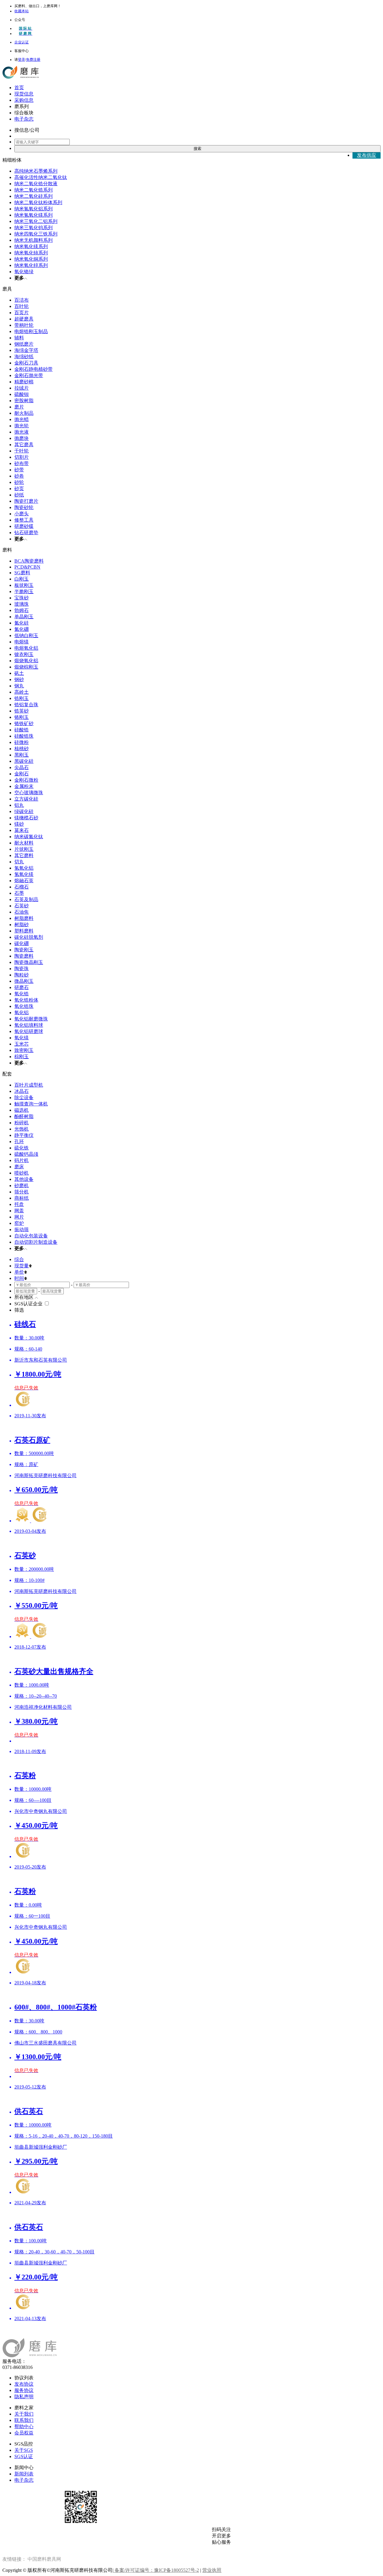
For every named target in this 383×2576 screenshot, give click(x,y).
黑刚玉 (22, 755)
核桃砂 (22, 749)
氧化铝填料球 (29, 1025)
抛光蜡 (22, 419)
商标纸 (22, 1198)
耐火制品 (24, 413)
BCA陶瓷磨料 (29, 561)
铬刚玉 (22, 717)
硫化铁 (22, 1148)
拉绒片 (22, 388)
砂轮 (19, 482)
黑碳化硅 (24, 761)
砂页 (19, 489)
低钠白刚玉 (26, 635)
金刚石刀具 (26, 363)
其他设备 (24, 1179)
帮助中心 (24, 2427)
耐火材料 (24, 843)
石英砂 (22, 906)
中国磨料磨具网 (44, 2559)
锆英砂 (22, 711)
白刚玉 (22, 579)
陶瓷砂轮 (24, 507)
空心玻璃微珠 (29, 793)
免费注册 (33, 60)
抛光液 (22, 432)
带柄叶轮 (24, 325)
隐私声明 (24, 2397)
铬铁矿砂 (24, 723)
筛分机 (22, 1192)
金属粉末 (24, 786)
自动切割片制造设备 (36, 1242)
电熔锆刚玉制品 (31, 331)
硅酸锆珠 (24, 736)
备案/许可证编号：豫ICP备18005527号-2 (156, 2570)
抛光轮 (22, 426)
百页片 (22, 313)
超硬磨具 (24, 319)
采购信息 (24, 100)
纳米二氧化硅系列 (34, 196)
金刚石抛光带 (29, 375)
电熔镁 (22, 642)
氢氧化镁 (24, 874)
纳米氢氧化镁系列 (34, 215)
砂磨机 (22, 1186)
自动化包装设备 (31, 1236)
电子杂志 (24, 119)
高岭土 (22, 692)
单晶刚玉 (24, 617)
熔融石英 (24, 881)
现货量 (22, 1266)
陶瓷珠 (22, 969)
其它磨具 (24, 445)
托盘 (19, 1204)
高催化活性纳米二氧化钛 (41, 177)
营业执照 (212, 2570)
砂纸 (19, 495)
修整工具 (24, 520)
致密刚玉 (24, 1050)
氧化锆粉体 (26, 1000)
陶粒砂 (22, 975)
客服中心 (22, 51)
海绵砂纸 (24, 357)
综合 (19, 1259)
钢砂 (19, 679)
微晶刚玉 (24, 981)
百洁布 (22, 300)
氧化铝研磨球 (29, 1031)
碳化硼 (22, 943)
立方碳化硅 (26, 799)
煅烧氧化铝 (26, 661)
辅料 (19, 338)
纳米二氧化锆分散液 (36, 184)
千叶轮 (22, 451)
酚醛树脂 (24, 1116)
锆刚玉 (22, 698)
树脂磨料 (24, 918)
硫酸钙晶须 (26, 1154)
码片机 (22, 1160)
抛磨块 (22, 438)
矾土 (19, 673)
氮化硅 (22, 623)
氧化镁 (22, 1038)
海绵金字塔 (26, 350)
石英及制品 (26, 899)
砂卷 (19, 476)
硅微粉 (22, 742)
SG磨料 (22, 573)
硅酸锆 (22, 730)
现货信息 (24, 94)
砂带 (19, 470)
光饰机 (22, 1129)
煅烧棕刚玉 (26, 667)
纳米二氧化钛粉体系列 (38, 202)
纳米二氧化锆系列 (34, 190)
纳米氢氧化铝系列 (34, 209)
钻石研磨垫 (26, 533)
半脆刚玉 (24, 591)
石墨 (19, 893)
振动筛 (22, 1229)
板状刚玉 (24, 585)
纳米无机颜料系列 (34, 240)
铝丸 (19, 805)
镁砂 (19, 824)
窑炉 (19, 1223)
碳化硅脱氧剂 (29, 937)
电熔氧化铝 (26, 648)
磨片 (19, 407)
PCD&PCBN (27, 567)
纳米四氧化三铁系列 (36, 234)
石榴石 (22, 887)
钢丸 (19, 686)
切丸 (19, 862)
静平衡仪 (24, 1135)
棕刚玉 (22, 1057)
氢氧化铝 (24, 868)
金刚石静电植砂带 (34, 369)
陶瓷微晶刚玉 (29, 962)
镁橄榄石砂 (26, 818)
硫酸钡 (22, 394)
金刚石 (22, 774)
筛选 (19, 1310)
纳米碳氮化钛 (29, 837)
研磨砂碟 (24, 526)
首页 (19, 88)
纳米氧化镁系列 (31, 246)
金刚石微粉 (26, 780)
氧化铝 (22, 1013)
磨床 (19, 1167)
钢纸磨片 (24, 344)
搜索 (197, 149)
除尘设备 (24, 1098)
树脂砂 (22, 925)
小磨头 (22, 514)
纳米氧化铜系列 (31, 259)
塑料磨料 (24, 931)
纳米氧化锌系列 (31, 265)
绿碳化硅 (24, 811)
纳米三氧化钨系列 (34, 228)
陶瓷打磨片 (26, 501)
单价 (19, 1272)
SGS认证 (24, 2456)
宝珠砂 (22, 598)
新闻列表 (24, 2474)
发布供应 (367, 155)
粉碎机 (22, 1123)
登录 (22, 60)
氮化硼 (22, 629)
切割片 (22, 457)
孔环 (19, 1142)
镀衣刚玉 (24, 654)
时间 (19, 1278)
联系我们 (24, 2420)
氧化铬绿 (24, 272)
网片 (19, 1217)
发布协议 (24, 2384)
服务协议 (24, 2390)
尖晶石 (22, 767)
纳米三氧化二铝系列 (36, 221)
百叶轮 (22, 306)
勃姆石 (22, 610)
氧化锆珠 (24, 1006)
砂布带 (22, 463)
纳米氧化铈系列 (31, 253)
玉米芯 (22, 1044)
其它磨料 (24, 855)
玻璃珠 (22, 604)
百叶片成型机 (29, 1085)
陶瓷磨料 (24, 956)
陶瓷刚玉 (24, 950)
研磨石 (22, 987)
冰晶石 (22, 1091)
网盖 (19, 1211)
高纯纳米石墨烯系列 (36, 171)
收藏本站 (22, 11)
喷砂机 (22, 1173)
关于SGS (24, 2450)
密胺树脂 (24, 401)
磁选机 (22, 1110)
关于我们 (24, 2414)
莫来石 (22, 830)
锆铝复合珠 (26, 705)
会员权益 (24, 2433)
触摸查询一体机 (31, 1104)
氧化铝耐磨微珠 (31, 1019)
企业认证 (22, 42)
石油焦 (22, 912)
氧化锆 (22, 994)
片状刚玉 (24, 849)
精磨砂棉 (24, 382)
